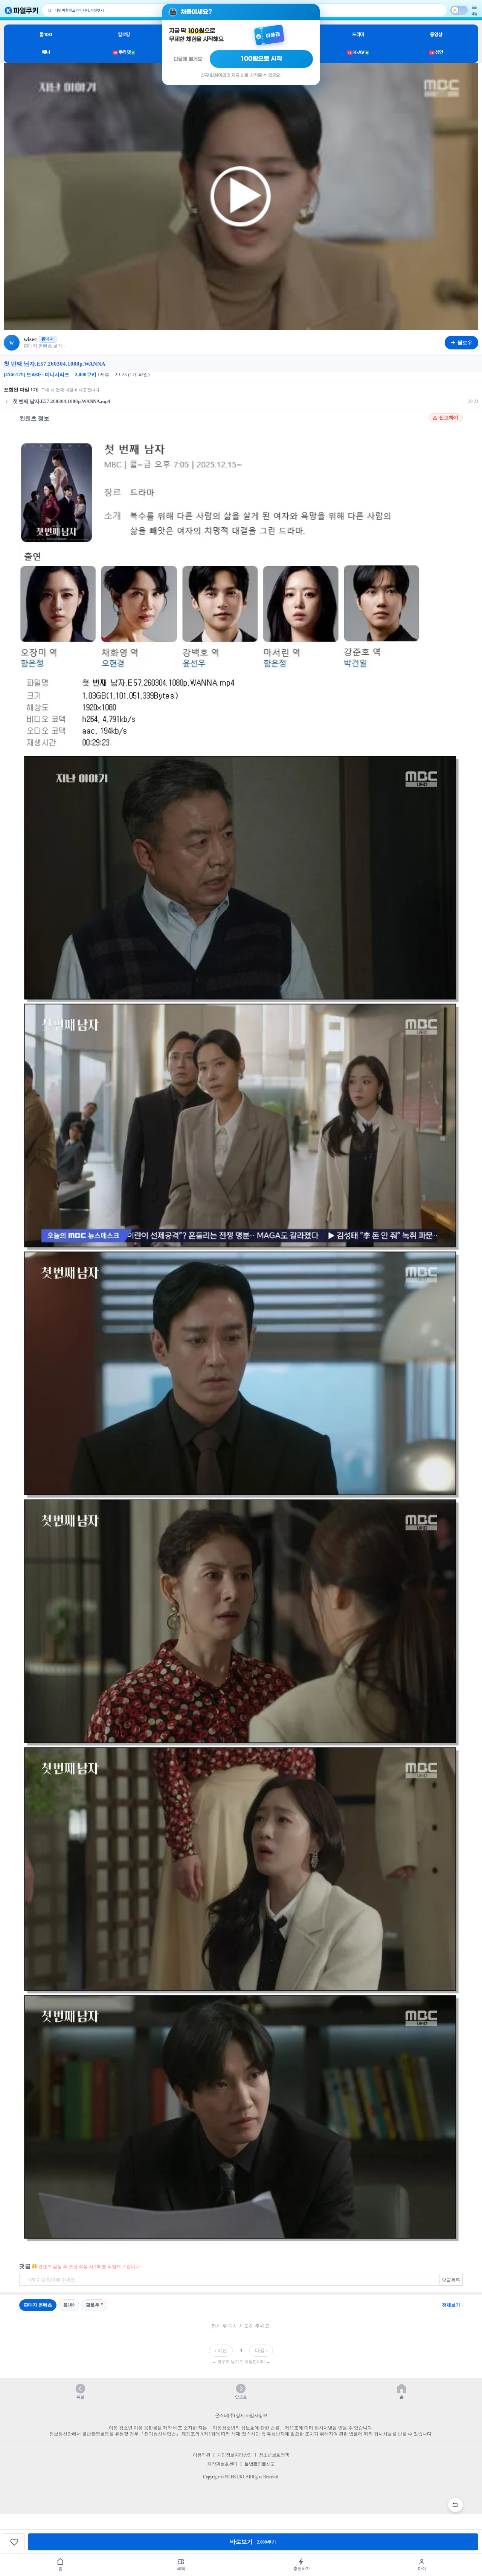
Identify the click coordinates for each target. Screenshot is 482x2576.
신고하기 (449, 418)
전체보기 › (452, 2305)
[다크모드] (459, 10)
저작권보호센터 (222, 2464)
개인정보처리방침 (235, 2455)
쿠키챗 (124, 52)
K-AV (358, 52)
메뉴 (474, 14)
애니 (46, 52)
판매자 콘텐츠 (38, 2305)
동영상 (436, 34)
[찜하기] (14, 2542)
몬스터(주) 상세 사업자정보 (241, 2415)
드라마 (358, 34)
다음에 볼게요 (188, 59)
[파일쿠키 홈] (21, 10)
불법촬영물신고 (260, 2464)
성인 (437, 52)
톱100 (46, 34)
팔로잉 (124, 34)
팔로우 (93, 2305)
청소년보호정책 (274, 2455)
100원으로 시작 (262, 59)
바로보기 (253, 2542)
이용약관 (201, 2455)
